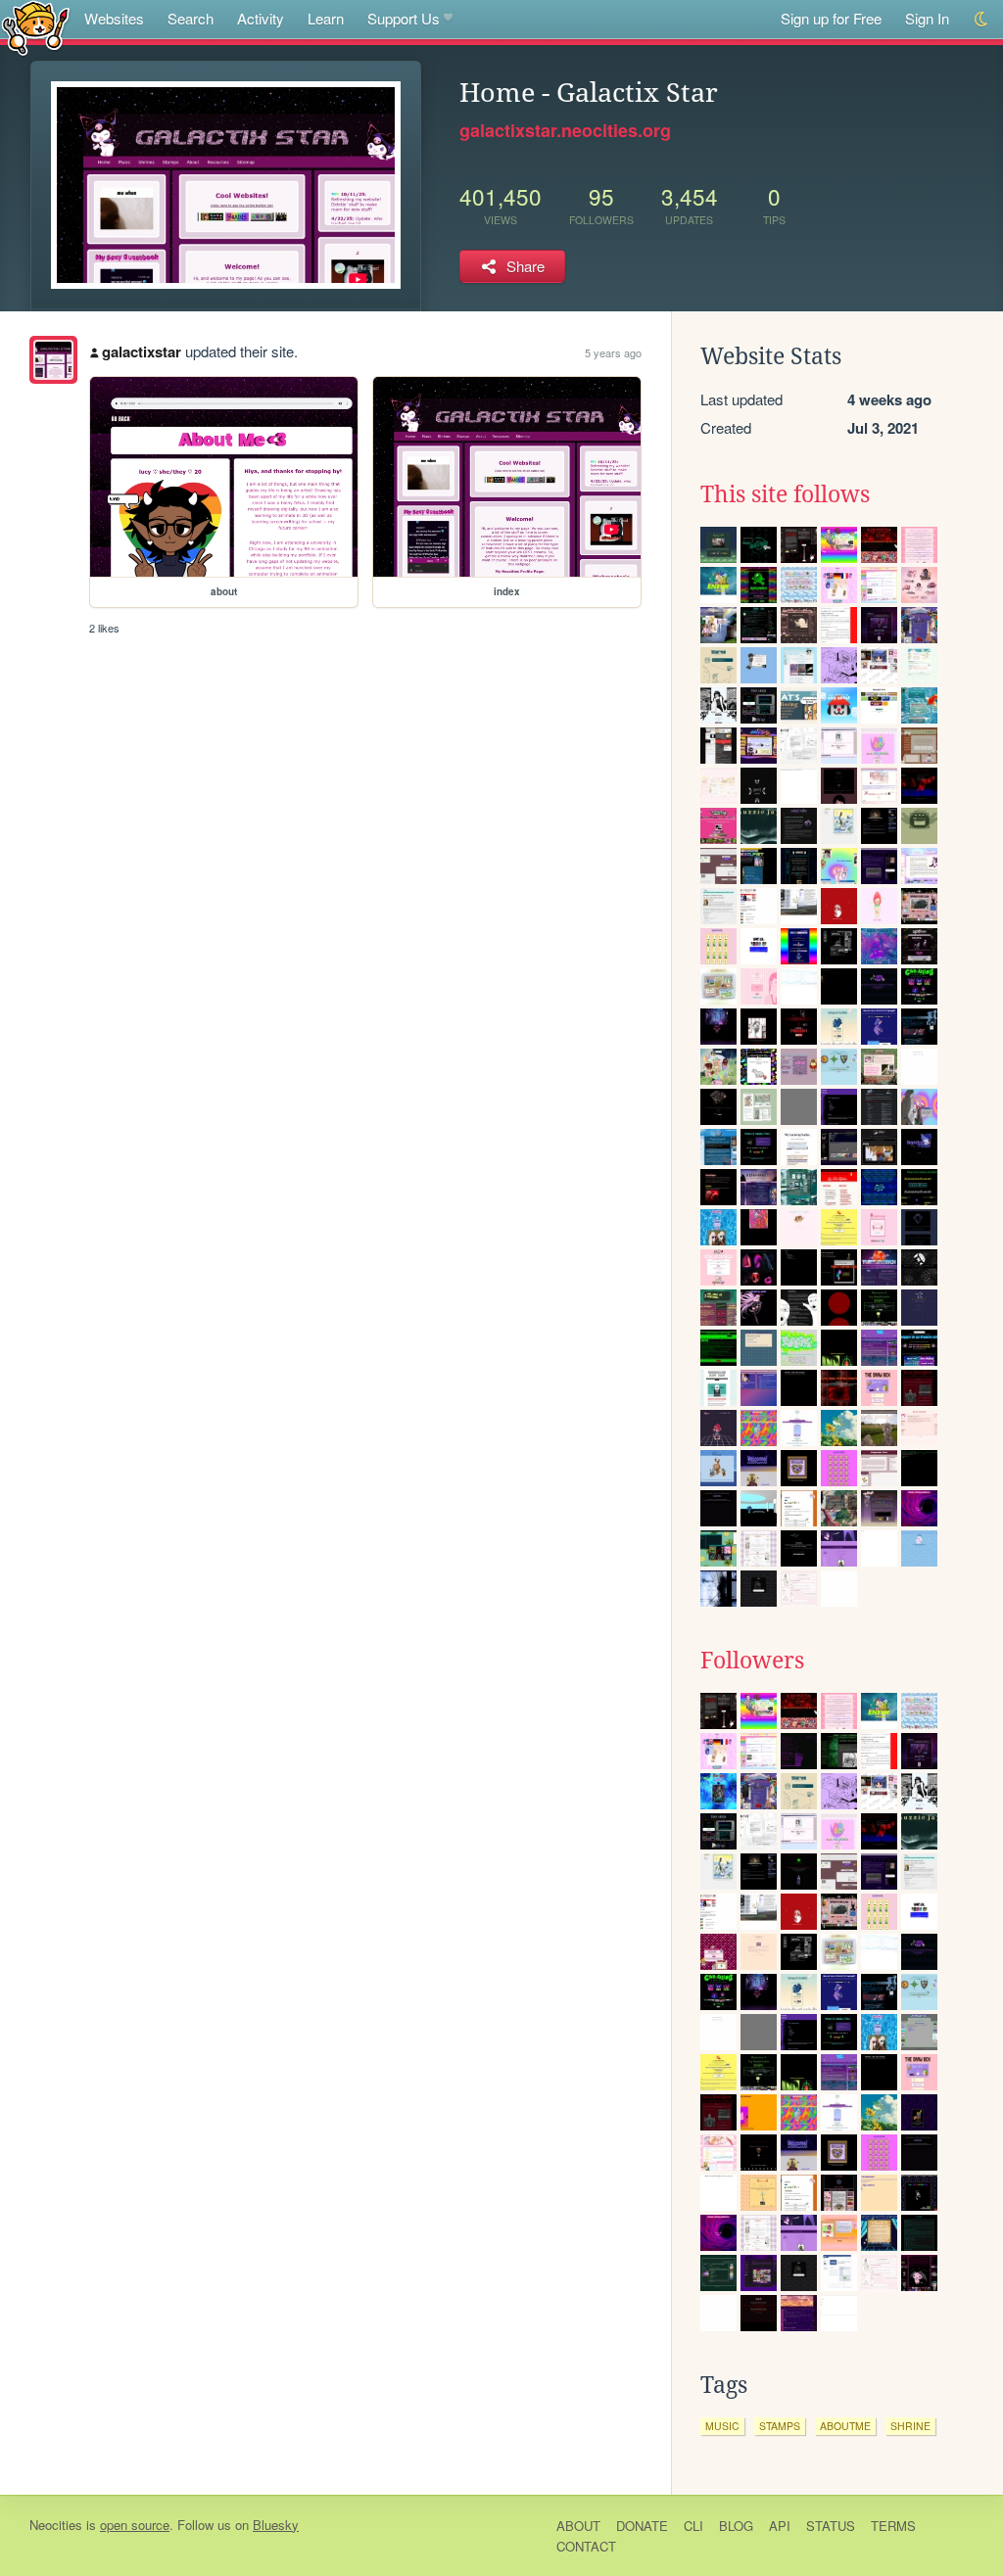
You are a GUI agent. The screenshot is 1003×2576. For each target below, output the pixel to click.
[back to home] (36, 27)
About (578, 2526)
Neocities (56, 2525)
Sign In (927, 18)
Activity (261, 18)
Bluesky (276, 2525)
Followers (752, 1661)
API (780, 2526)
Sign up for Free (831, 18)
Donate (642, 2526)
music (722, 2426)
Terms (893, 2526)
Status (831, 2526)
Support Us (404, 18)
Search (191, 18)
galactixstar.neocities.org (565, 130)
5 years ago (613, 352)
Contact (586, 2546)
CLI (693, 2526)
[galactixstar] (53, 360)
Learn (326, 18)
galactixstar (142, 351)
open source (135, 2525)
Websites (114, 18)
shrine (910, 2426)
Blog (736, 2526)
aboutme (845, 2426)
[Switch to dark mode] (982, 19)
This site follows (785, 494)
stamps (780, 2426)
